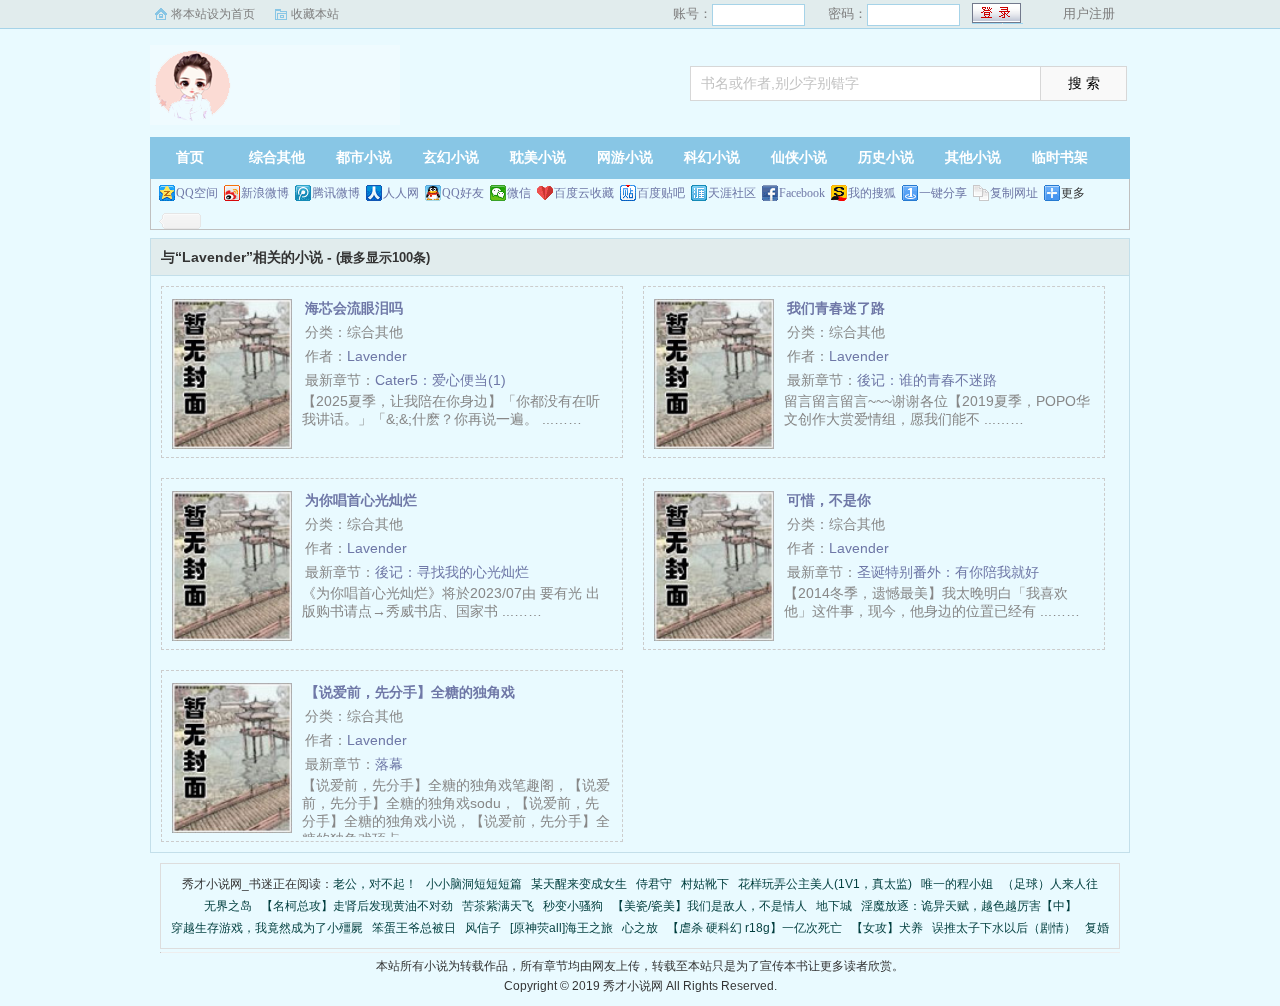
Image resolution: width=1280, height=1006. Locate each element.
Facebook (802, 193)
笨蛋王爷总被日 (414, 928)
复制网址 (1014, 193)
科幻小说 (712, 157)
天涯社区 (732, 193)
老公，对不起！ (375, 884)
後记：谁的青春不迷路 (927, 380)
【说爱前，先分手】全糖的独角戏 (410, 692)
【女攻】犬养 (887, 928)
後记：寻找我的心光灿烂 (452, 572)
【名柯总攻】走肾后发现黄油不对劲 (357, 906)
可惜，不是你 (829, 500)
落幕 (389, 764)
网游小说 (625, 157)
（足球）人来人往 (1050, 884)
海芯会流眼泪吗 (354, 308)
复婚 (1097, 928)
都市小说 (364, 157)
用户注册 (1089, 13)
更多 (1073, 193)
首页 (190, 157)
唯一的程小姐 (957, 884)
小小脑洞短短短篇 (474, 884)
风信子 (483, 928)
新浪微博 (265, 193)
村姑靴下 (705, 884)
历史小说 (886, 157)
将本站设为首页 (213, 14)
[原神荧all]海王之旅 (561, 928)
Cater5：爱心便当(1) (440, 380)
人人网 (401, 193)
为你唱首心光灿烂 (361, 500)
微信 (519, 193)
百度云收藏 (584, 193)
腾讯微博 (336, 193)
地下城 (834, 906)
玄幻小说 (451, 157)
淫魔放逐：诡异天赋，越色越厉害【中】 (969, 906)
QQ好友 (463, 193)
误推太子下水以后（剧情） (1004, 928)
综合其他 (277, 157)
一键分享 (943, 193)
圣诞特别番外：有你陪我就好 (948, 572)
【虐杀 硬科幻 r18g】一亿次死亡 (754, 928)
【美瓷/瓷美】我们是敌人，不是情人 (709, 906)
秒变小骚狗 (573, 906)
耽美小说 (538, 157)
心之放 (640, 928)
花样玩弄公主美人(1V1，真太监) (825, 884)
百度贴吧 (661, 193)
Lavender (377, 356)
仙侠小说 (799, 157)
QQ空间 (197, 193)
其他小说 (973, 157)
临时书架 (1060, 157)
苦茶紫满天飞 (498, 906)
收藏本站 (315, 14)
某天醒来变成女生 (579, 884)
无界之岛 (228, 906)
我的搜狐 (872, 193)
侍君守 (654, 884)
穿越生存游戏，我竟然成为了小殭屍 (267, 928)
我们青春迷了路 (836, 308)
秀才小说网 (275, 85)
